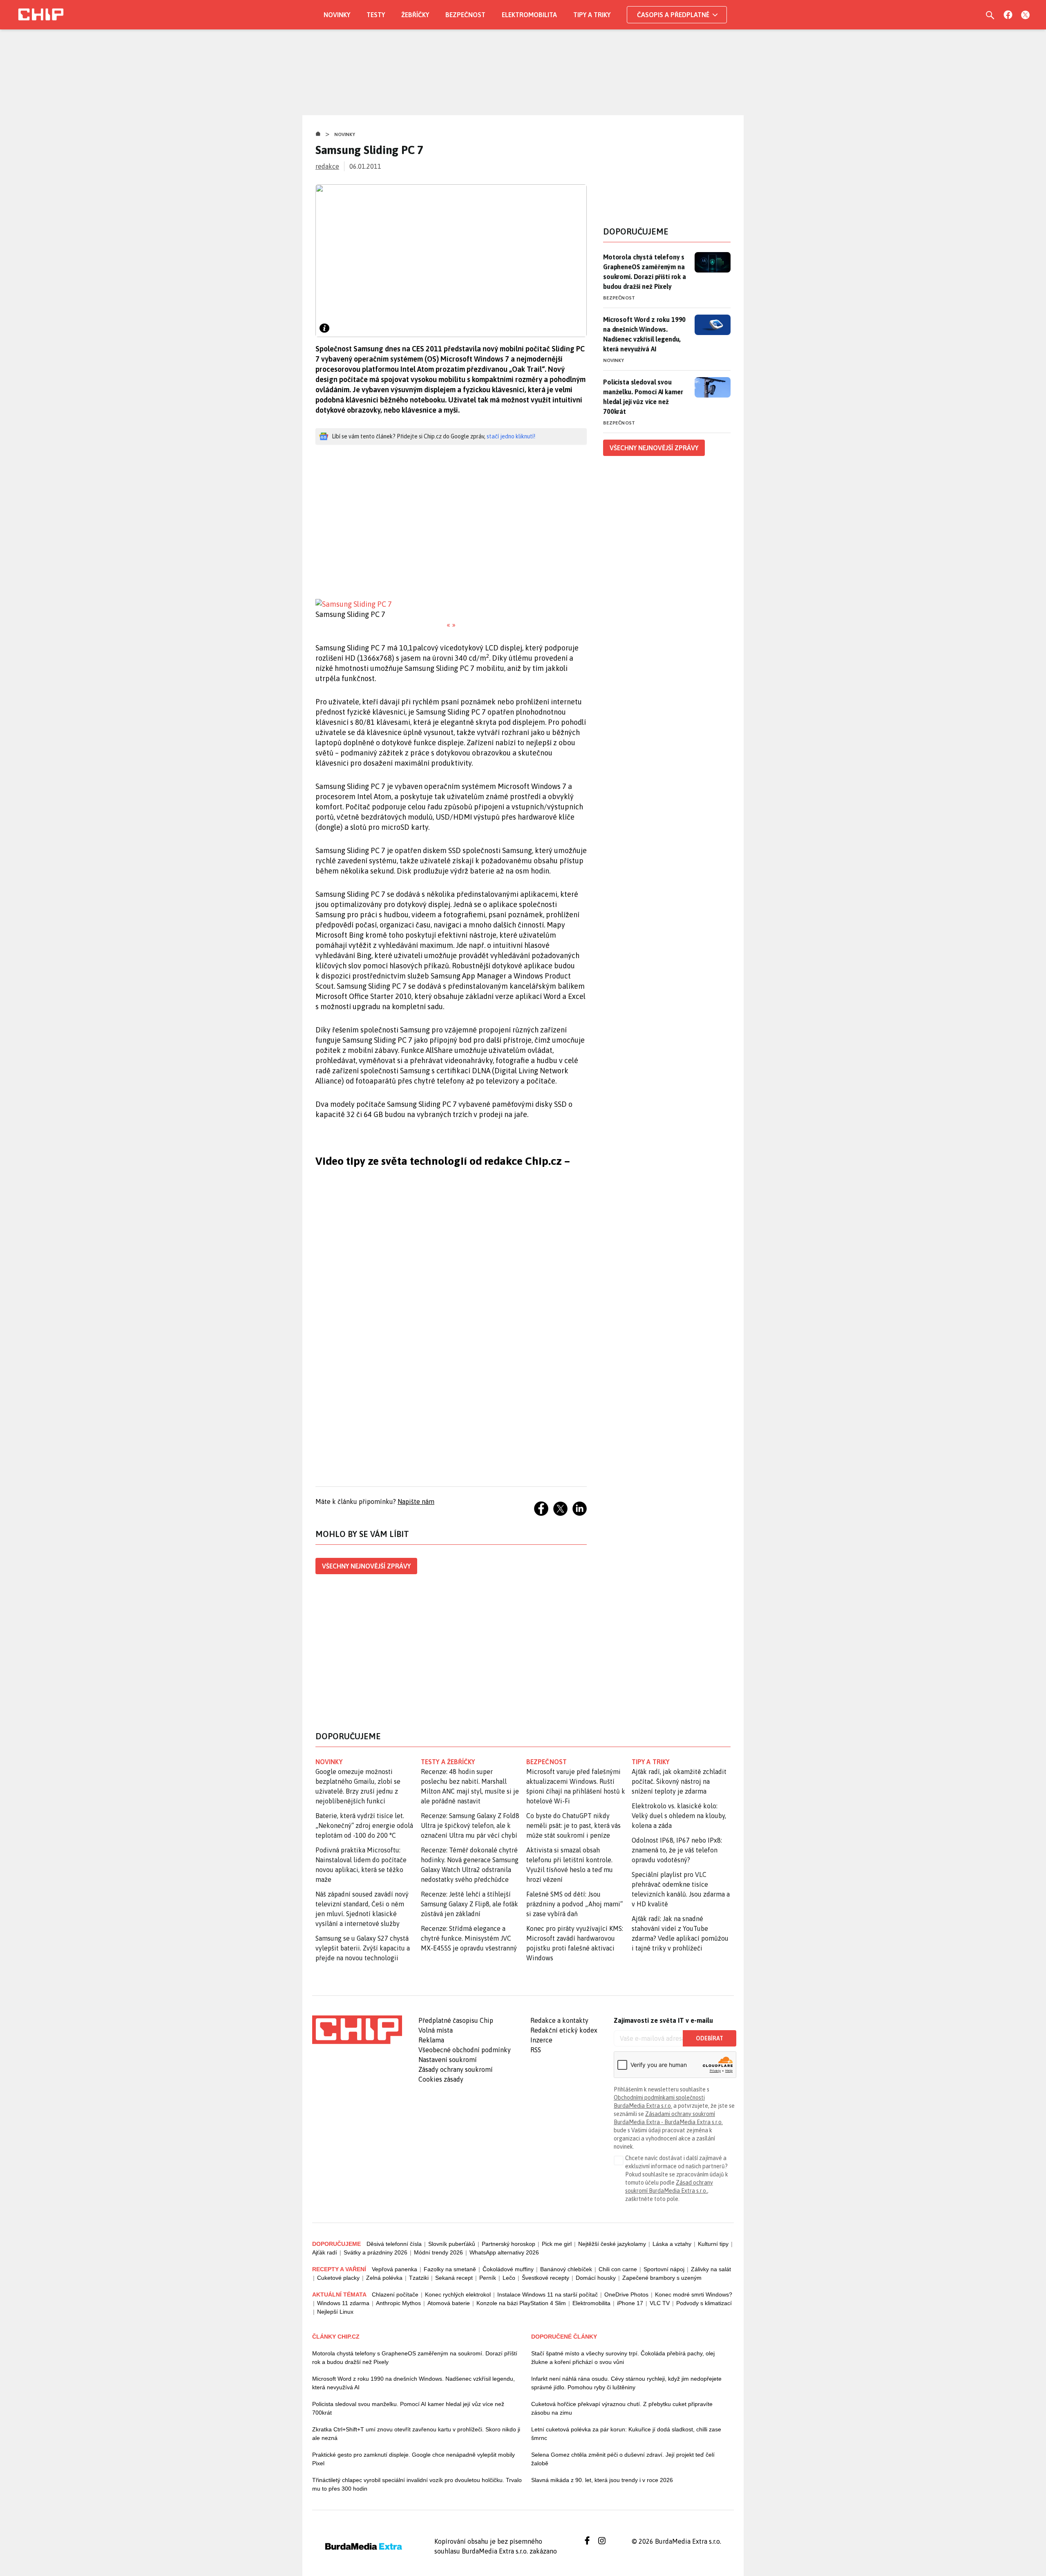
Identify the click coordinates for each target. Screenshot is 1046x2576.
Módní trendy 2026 (438, 2252)
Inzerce (541, 2040)
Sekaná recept (454, 2278)
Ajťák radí (325, 2252)
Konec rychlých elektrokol (458, 2294)
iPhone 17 (630, 2303)
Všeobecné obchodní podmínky (465, 2050)
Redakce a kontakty (559, 2020)
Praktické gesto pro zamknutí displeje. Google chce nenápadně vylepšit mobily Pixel (413, 2459)
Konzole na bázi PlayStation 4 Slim (521, 2303)
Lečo (509, 2278)
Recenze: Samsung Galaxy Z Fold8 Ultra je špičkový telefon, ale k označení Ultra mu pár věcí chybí (470, 1825)
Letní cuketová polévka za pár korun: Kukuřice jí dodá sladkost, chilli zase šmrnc (626, 2434)
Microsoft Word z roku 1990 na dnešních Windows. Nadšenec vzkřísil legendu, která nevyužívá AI (644, 334)
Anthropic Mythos (398, 2303)
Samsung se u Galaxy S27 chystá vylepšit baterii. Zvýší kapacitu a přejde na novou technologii (363, 1948)
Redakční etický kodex (564, 2030)
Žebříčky (415, 15)
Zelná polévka (384, 2278)
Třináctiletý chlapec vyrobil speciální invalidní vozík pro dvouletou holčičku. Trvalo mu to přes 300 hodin (417, 2484)
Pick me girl (557, 2244)
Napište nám (416, 1501)
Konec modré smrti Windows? (694, 2294)
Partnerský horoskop (508, 2244)
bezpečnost (546, 1762)
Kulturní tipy (713, 2244)
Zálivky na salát (711, 2269)
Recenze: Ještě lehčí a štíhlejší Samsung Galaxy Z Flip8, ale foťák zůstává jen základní (469, 1904)
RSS (536, 2050)
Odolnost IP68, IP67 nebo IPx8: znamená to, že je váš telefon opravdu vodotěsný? (677, 1850)
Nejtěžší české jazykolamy (612, 2244)
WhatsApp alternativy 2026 (504, 2252)
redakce (327, 166)
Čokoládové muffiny (508, 2269)
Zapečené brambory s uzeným (662, 2278)
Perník (488, 2278)
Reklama (431, 2040)
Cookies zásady (441, 2079)
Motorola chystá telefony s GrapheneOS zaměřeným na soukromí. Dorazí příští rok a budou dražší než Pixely (645, 272)
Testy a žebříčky (448, 1762)
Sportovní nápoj (664, 2269)
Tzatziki (419, 2278)
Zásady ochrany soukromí (456, 2069)
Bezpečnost (465, 15)
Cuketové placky (338, 2278)
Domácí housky (596, 2278)
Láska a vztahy (672, 2244)
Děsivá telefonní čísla (394, 2244)
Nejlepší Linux (335, 2312)
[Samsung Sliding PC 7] (451, 604)
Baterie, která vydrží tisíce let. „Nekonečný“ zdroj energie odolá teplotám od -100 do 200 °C (364, 1825)
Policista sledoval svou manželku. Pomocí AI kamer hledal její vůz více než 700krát (643, 397)
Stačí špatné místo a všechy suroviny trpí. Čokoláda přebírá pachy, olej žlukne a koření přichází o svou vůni (623, 2358)
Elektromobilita (529, 15)
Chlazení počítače (395, 2294)
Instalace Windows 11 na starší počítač (548, 2294)
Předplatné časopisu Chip (456, 2020)
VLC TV (660, 2303)
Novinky (337, 15)
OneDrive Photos (626, 2294)
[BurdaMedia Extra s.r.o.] (357, 2030)
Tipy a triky (592, 15)
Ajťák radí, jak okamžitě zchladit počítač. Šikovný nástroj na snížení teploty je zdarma (679, 1781)
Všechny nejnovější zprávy (366, 1566)
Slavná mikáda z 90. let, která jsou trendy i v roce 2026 (602, 2480)
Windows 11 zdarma (343, 2303)
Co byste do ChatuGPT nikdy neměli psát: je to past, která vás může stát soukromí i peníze (573, 1825)
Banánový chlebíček (566, 2269)
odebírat (710, 2038)
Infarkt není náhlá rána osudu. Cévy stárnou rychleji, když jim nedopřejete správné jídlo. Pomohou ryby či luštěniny (626, 2383)
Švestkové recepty (545, 2278)
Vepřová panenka (394, 2269)
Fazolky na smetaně (450, 2269)
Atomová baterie (449, 2303)
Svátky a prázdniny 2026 (375, 2252)
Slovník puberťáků (452, 2244)
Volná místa (436, 2030)
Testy (376, 15)
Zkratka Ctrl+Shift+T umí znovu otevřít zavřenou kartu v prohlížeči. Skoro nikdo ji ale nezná (416, 2434)
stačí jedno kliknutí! (511, 436)
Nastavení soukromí (448, 2060)
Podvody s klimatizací (704, 2303)
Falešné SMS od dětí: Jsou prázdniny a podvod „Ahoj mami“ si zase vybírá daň (574, 1904)
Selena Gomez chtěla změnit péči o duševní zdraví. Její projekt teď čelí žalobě (623, 2459)
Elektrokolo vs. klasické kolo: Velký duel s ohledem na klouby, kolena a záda (679, 1816)
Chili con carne (618, 2269)
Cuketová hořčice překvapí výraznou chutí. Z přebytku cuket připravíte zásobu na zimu (622, 2408)
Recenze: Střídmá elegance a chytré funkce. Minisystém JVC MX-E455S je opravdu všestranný (469, 1938)
